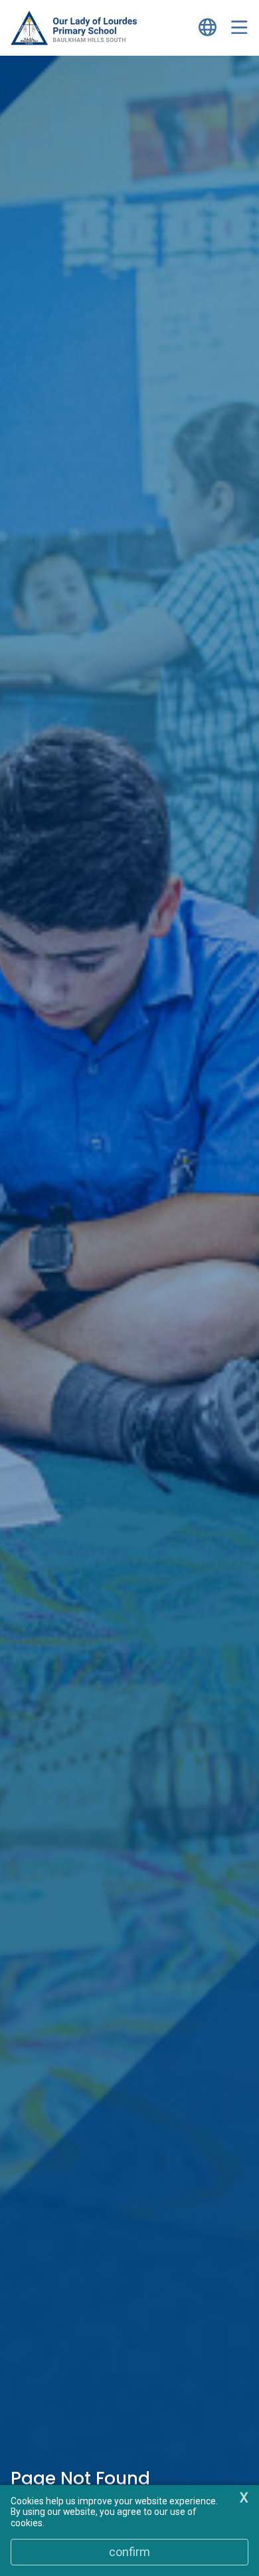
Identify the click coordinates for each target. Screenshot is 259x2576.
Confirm (129, 2552)
